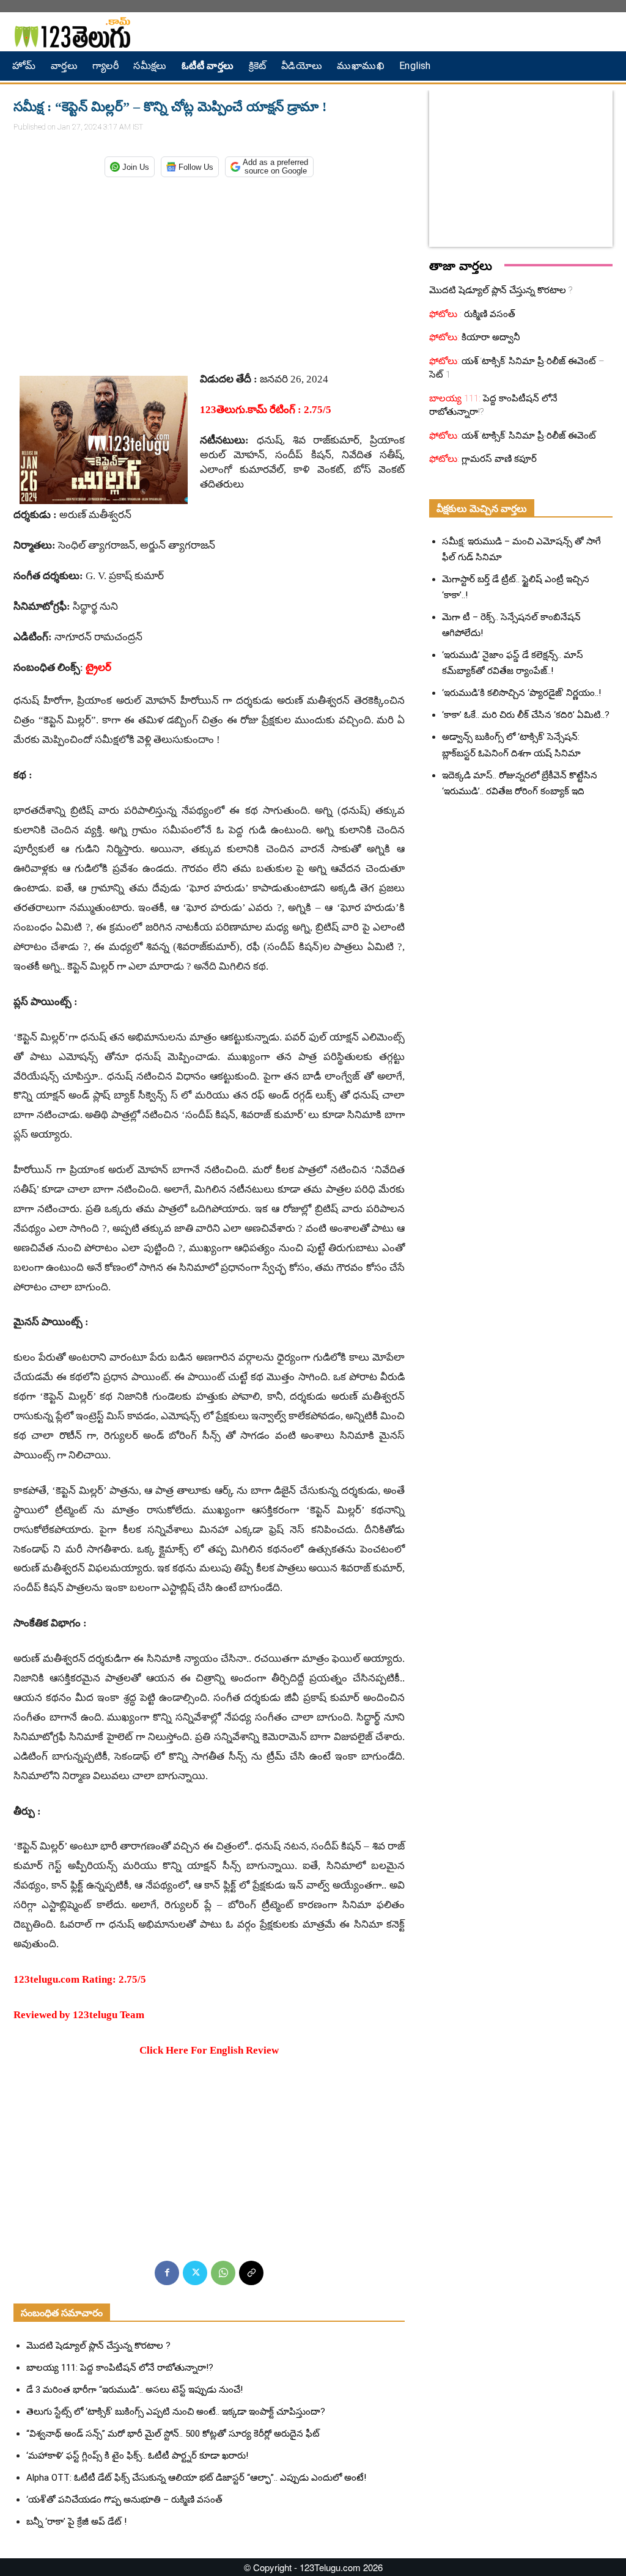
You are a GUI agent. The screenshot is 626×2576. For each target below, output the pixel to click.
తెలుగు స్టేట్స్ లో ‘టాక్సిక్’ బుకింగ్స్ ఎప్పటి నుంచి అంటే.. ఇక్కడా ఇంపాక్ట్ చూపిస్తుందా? (176, 2412)
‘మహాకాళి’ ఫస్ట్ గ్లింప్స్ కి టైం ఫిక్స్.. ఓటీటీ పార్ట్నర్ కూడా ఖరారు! (137, 2456)
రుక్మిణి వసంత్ (488, 314)
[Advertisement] (209, 271)
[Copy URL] (251, 2273)
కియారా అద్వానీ (490, 337)
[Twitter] (195, 2273)
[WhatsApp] (223, 2273)
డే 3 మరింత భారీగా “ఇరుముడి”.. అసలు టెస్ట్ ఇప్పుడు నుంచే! (134, 2390)
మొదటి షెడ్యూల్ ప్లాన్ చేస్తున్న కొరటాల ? (98, 2346)
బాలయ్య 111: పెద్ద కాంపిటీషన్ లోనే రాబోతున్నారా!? (120, 2368)
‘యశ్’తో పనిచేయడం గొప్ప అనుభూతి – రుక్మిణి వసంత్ (124, 2500)
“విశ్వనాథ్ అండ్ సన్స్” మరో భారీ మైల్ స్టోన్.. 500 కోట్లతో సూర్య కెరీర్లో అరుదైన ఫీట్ (173, 2434)
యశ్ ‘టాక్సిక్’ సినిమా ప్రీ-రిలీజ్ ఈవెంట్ (528, 436)
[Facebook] (167, 2273)
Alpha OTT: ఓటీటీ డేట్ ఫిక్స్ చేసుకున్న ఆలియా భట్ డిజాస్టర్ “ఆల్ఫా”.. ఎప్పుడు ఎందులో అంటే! (196, 2478)
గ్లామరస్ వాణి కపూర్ (498, 459)
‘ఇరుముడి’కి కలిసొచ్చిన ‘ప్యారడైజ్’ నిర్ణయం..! (521, 693)
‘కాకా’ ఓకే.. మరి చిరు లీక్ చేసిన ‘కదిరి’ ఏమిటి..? (526, 715)
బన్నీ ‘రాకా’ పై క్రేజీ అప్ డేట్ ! (76, 2522)
